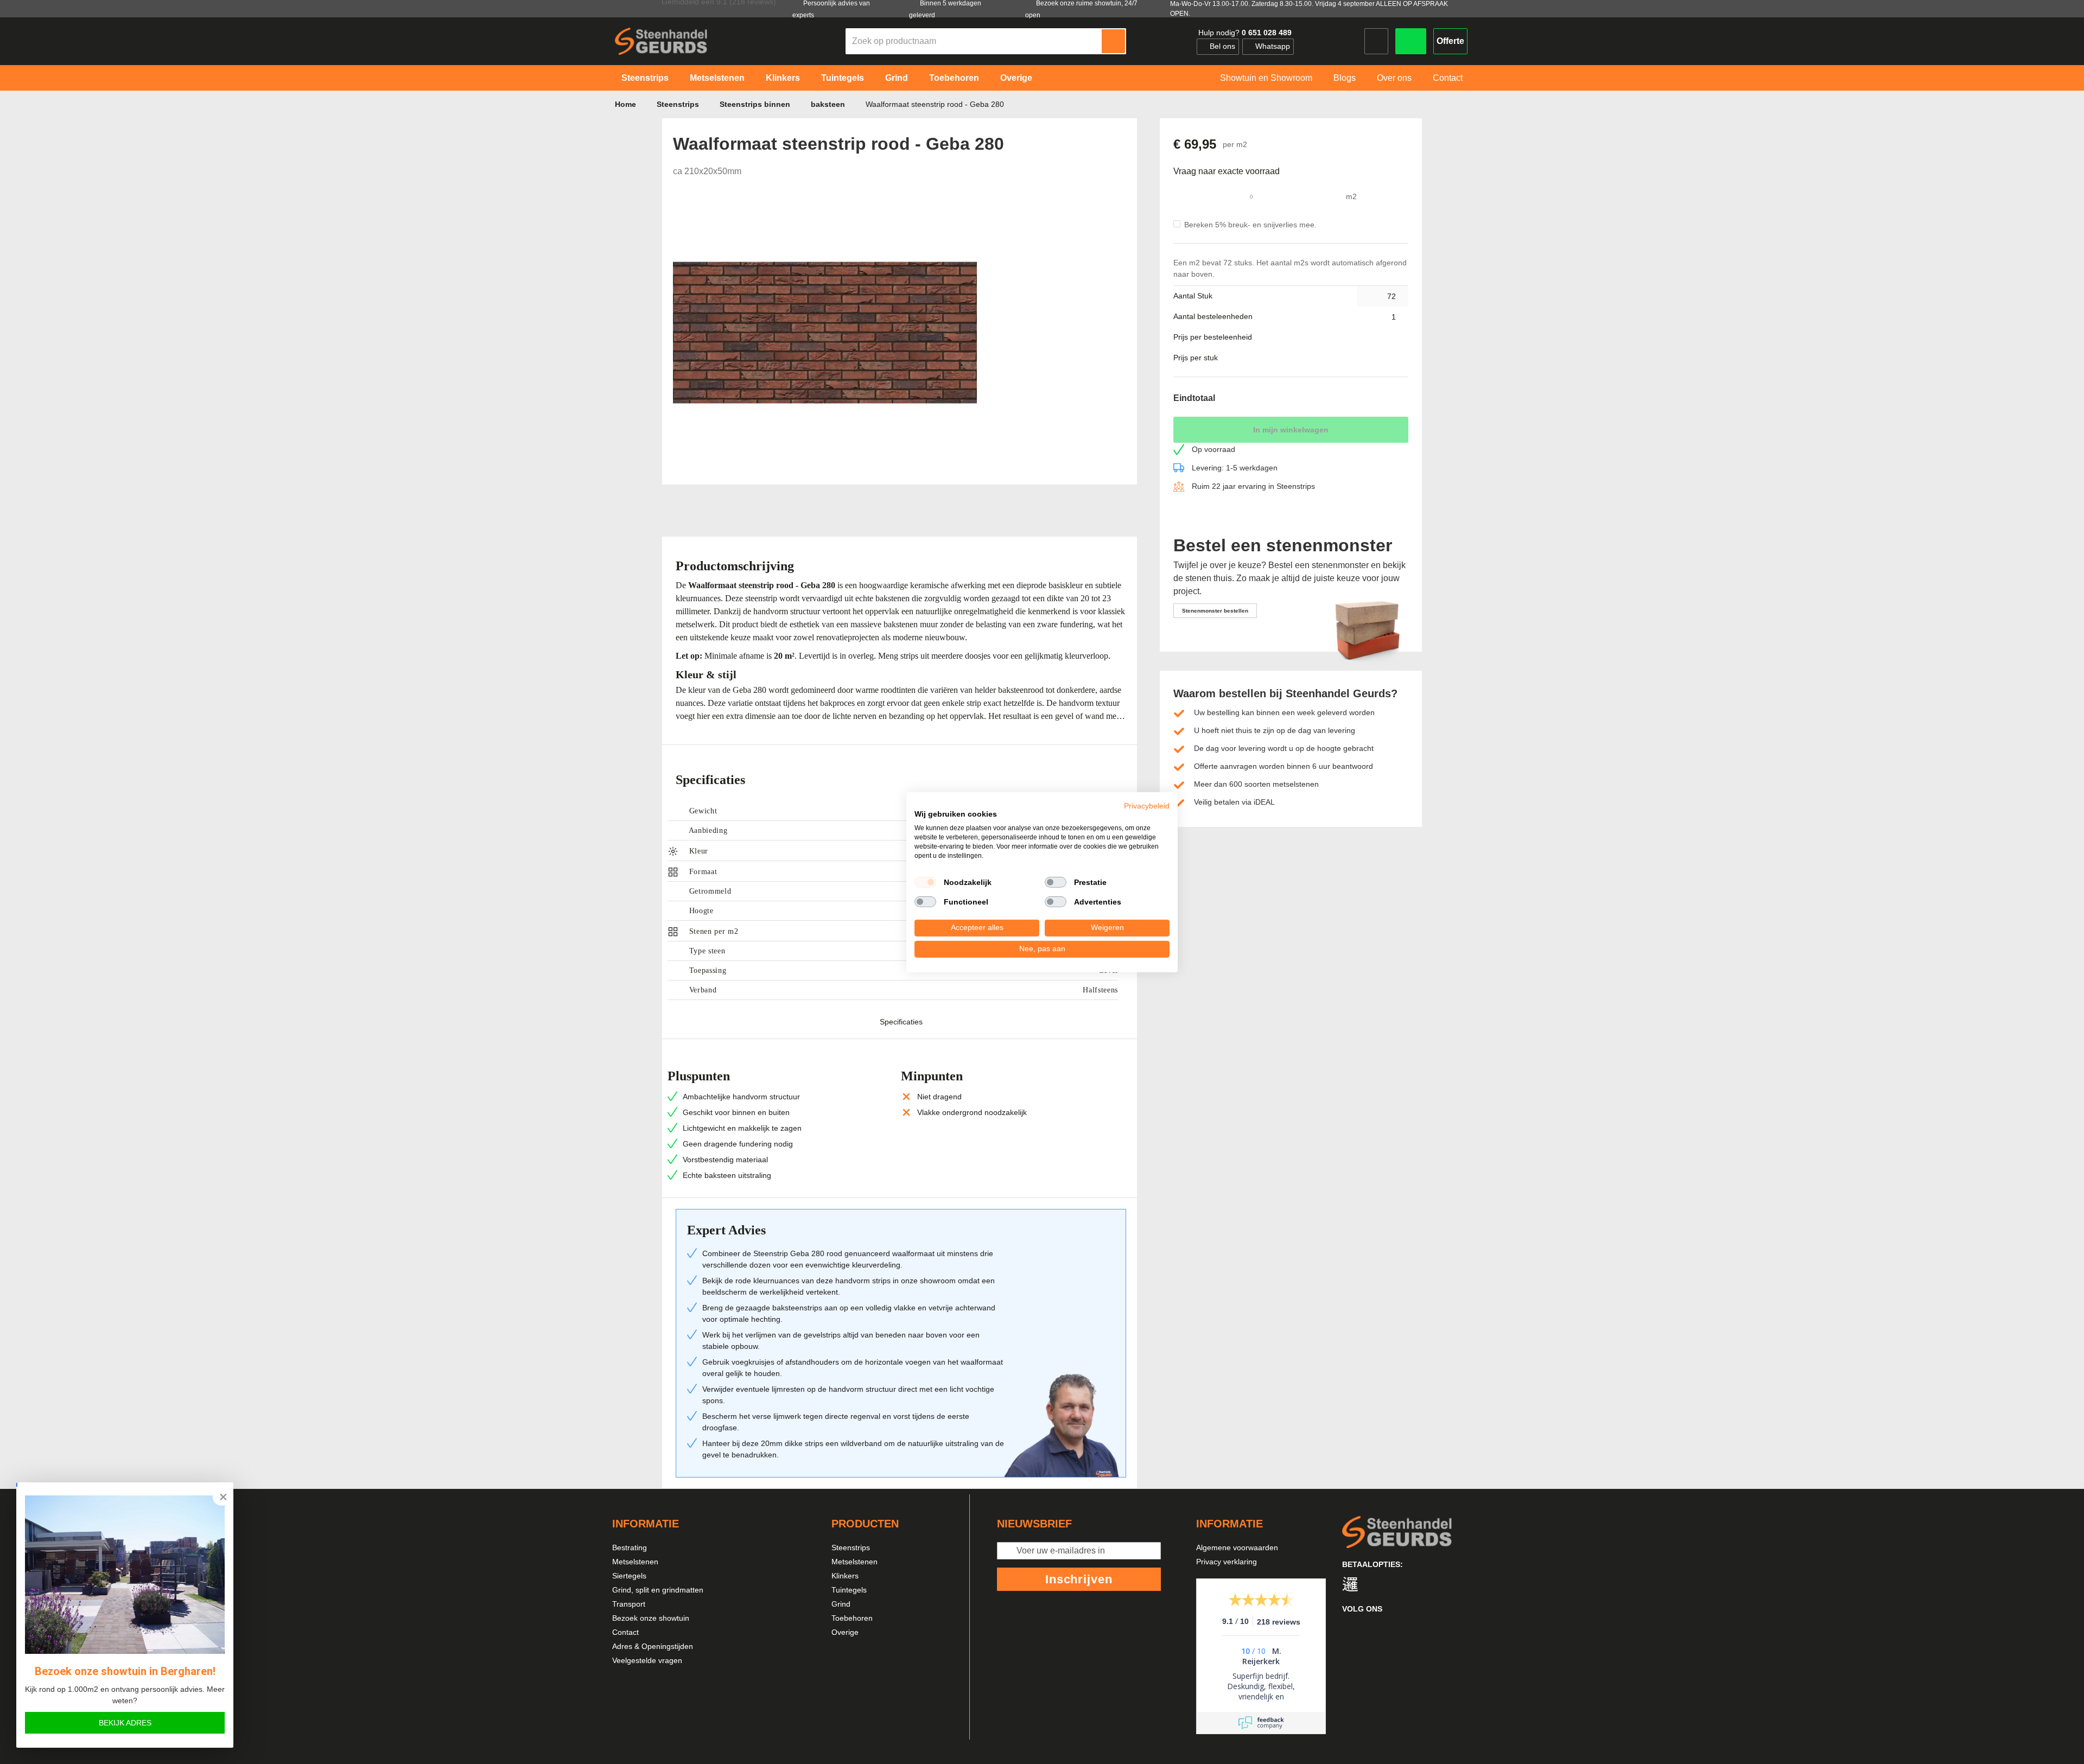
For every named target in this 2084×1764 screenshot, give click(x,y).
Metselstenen (635, 1562)
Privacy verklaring (1227, 1562)
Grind (841, 1604)
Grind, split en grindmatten (658, 1590)
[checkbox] (925, 882)
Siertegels (629, 1576)
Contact (625, 1632)
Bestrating (630, 1548)
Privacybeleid (1147, 805)
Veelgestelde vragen (647, 1660)
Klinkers (845, 1576)
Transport (629, 1604)
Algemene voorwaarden (1237, 1548)
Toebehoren (852, 1618)
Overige (845, 1632)
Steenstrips (851, 1548)
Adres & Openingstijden (653, 1646)
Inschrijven (1079, 1579)
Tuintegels (849, 1590)
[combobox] (974, 41)
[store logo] (661, 41)
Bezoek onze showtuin (651, 1618)
